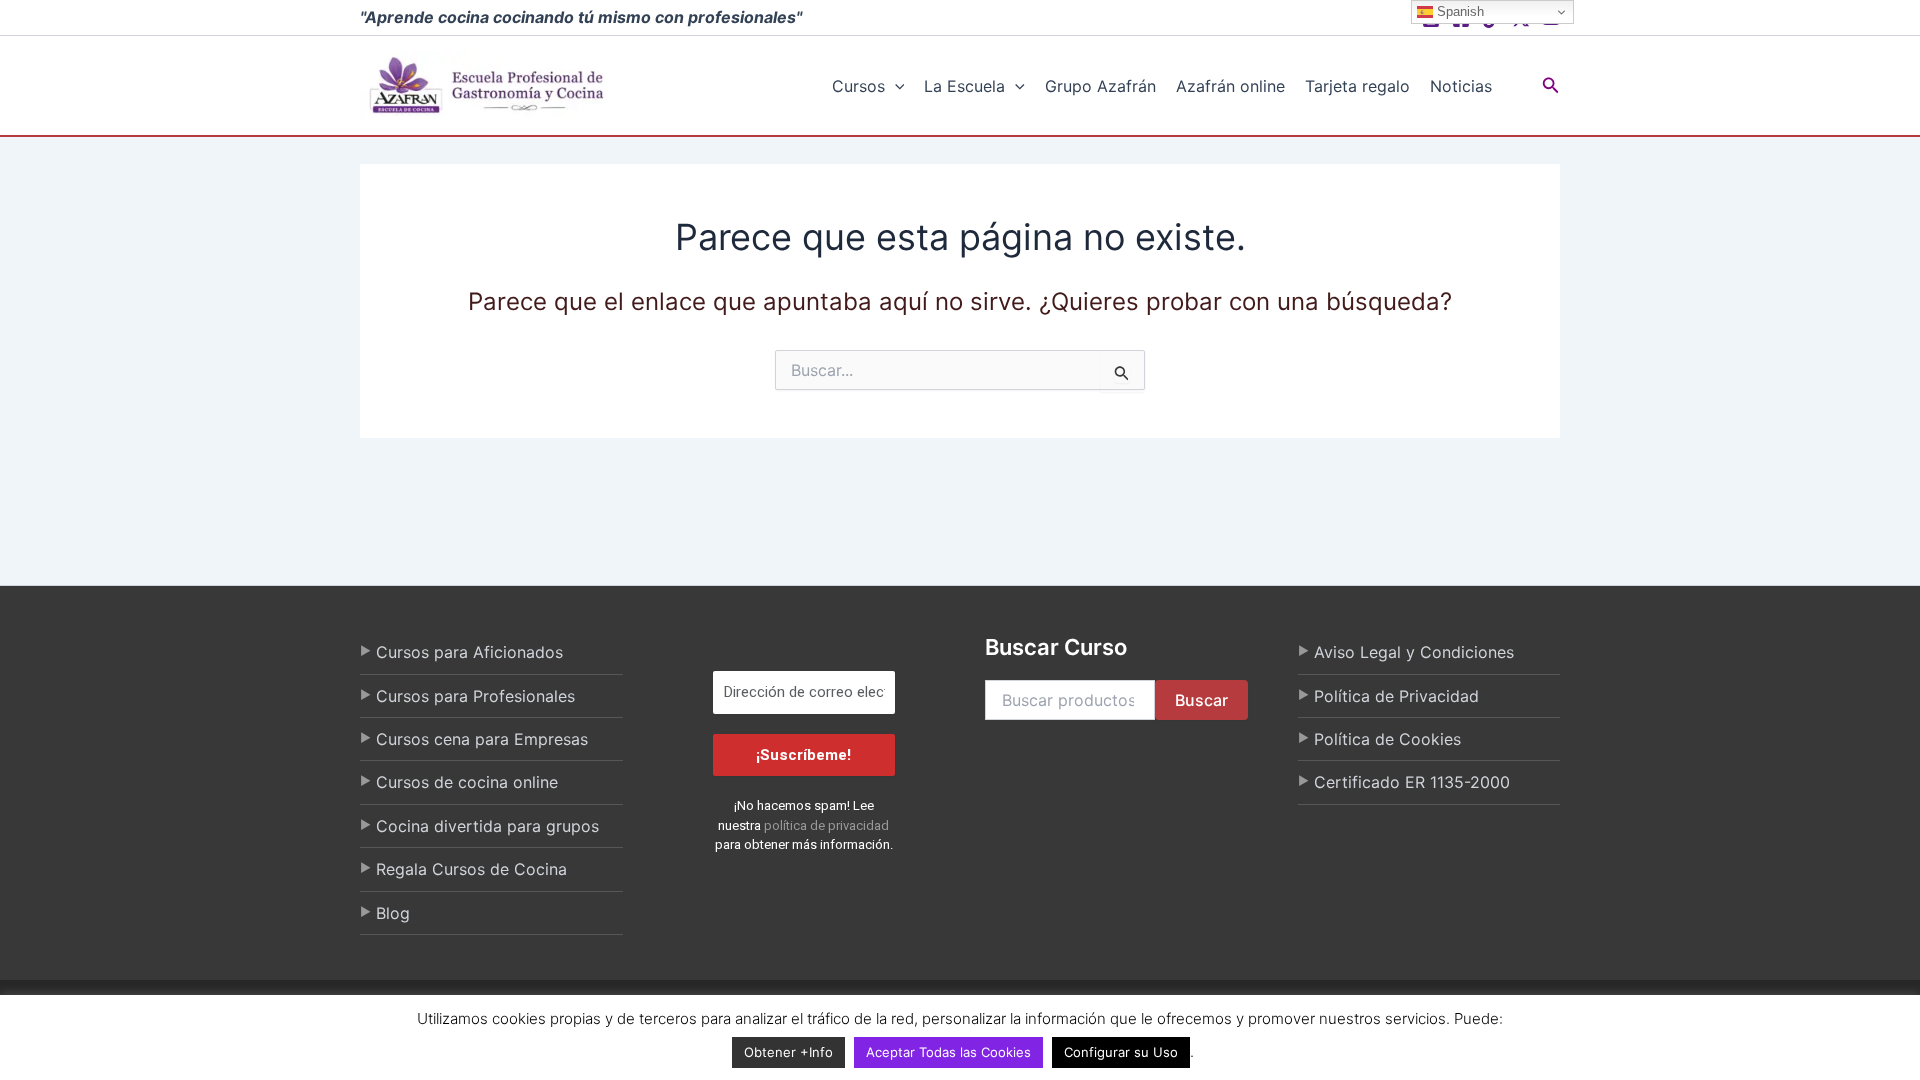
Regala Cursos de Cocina (471, 869)
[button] (895, 86)
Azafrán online (1230, 86)
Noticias (1461, 86)
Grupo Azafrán (1100, 86)
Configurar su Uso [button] (1121, 1052)
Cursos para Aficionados (469, 652)
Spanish (1458, 11)
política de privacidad (826, 825)
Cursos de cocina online (467, 782)
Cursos (858, 86)
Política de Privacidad (1396, 696)
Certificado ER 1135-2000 (1412, 782)
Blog (393, 913)
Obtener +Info (788, 1052)
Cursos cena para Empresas (482, 739)
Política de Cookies (1387, 739)
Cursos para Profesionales (475, 696)
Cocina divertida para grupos (487, 826)
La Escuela (964, 86)
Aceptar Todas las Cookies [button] (948, 1052)
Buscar (1201, 700)
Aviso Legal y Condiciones (1414, 652)
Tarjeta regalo (1357, 86)
